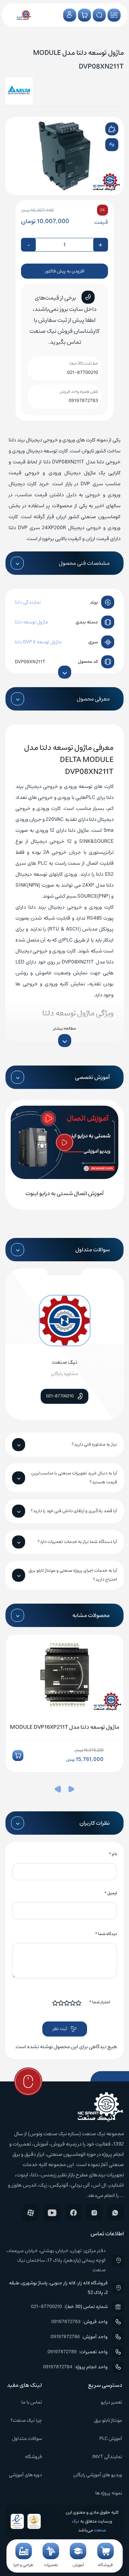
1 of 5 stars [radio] (79, 2003)
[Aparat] (31, 2213)
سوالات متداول (27, 2439)
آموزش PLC (111, 2439)
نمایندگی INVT (107, 2457)
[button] (71, 1790)
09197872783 (83, 401)
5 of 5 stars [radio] (55, 2003)
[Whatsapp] (115, 2213)
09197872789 (62, 2352)
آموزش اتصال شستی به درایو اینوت (64, 1193)
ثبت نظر (60, 2029)
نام (113, 1854)
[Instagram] (94, 2213)
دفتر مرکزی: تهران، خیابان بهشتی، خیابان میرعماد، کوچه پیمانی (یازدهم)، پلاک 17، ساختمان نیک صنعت (56, 2260)
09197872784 (58, 2367)
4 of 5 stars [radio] (61, 2003)
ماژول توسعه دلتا (31, 622)
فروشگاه (34, 2457)
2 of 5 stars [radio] (73, 2003)
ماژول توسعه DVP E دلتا (38, 642)
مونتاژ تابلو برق (108, 2420)
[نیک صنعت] (24, 15)
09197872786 (65, 2337)
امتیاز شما (100, 2002)
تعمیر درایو (111, 2402)
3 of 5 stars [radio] (67, 2003)
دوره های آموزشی (25, 2475)
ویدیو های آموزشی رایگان (98, 2475)
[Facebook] (73, 2213)
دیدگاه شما (106, 1934)
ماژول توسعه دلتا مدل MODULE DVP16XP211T (65, 1727)
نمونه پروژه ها (109, 2493)
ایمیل (111, 1893)
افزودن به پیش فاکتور (65, 271)
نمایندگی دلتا (28, 602)
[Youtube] (52, 2213)
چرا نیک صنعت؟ (26, 2420)
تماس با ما (32, 2402)
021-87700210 (83, 373)
